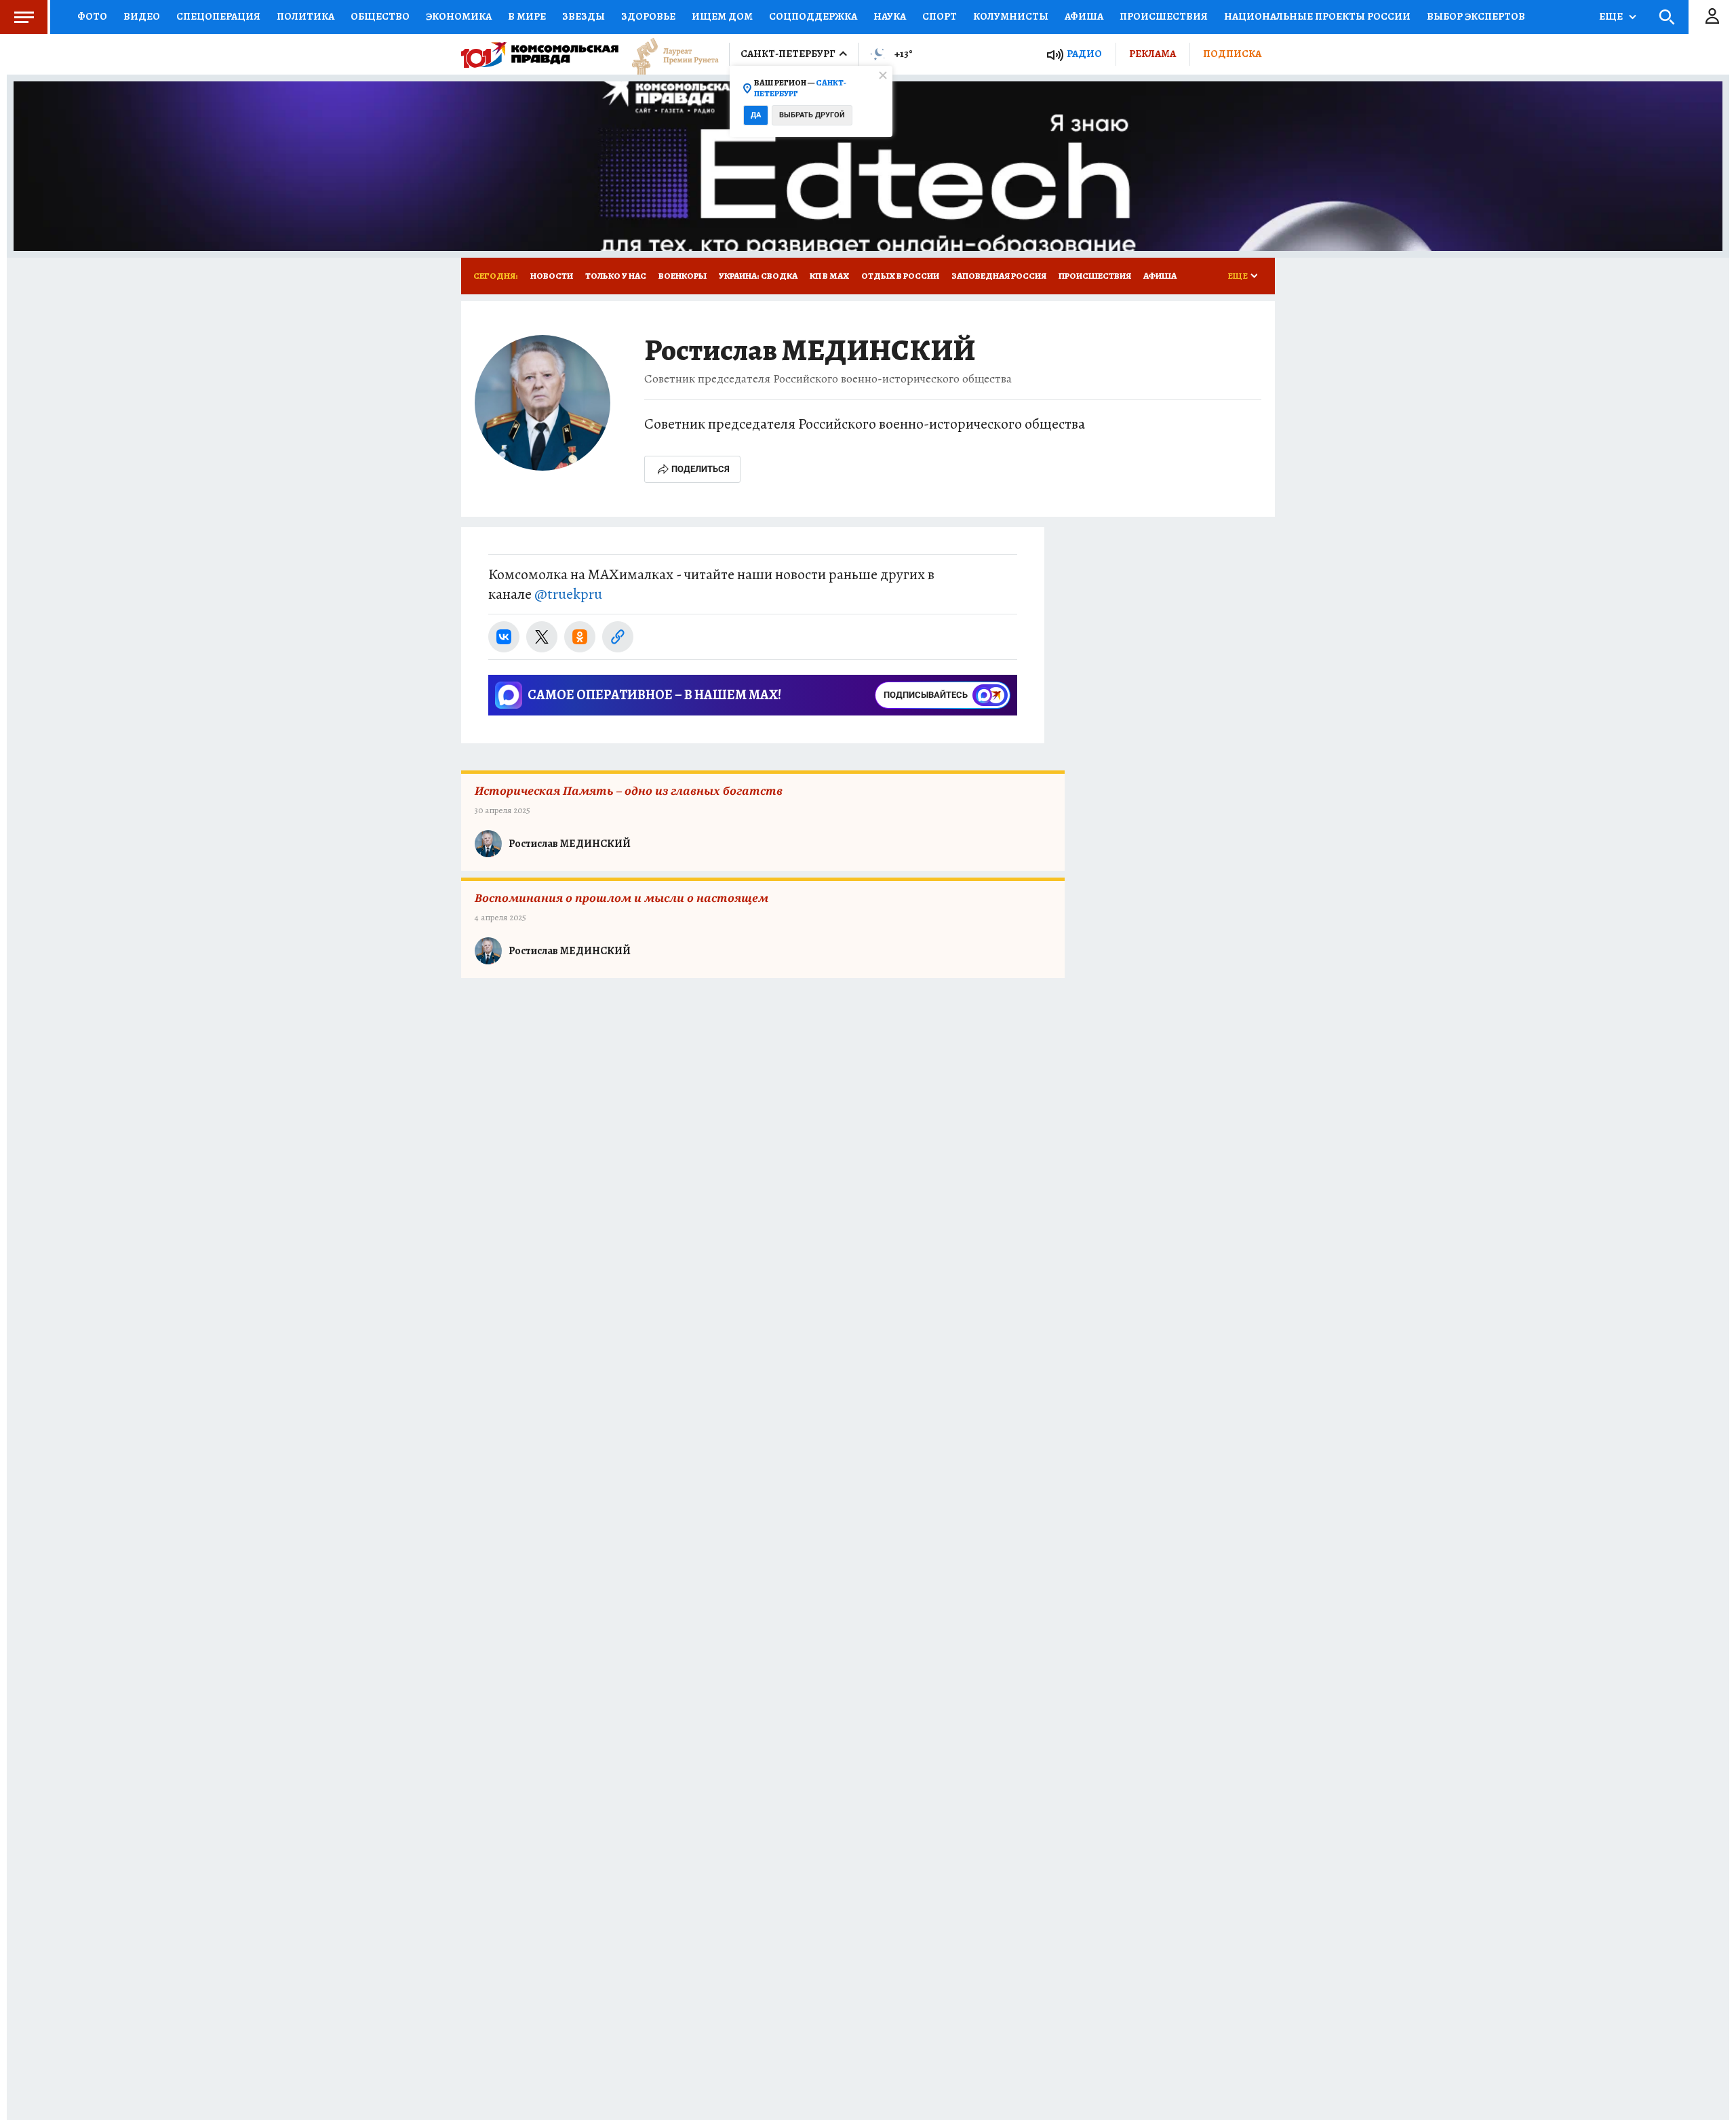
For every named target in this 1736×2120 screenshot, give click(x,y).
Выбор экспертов (1476, 16)
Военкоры (683, 276)
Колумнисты (1011, 16)
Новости (552, 276)
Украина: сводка (758, 276)
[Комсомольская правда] (540, 54)
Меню (24, 17)
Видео (142, 16)
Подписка (1232, 54)
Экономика (459, 16)
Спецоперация (218, 16)
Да (756, 115)
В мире (527, 16)
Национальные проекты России (1317, 16)
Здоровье (648, 16)
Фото (92, 16)
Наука (890, 16)
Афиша (1084, 16)
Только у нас (616, 276)
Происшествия (1164, 16)
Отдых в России (900, 276)
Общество (380, 16)
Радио (1084, 54)
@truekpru (568, 594)
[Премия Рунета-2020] (669, 55)
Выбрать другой (812, 115)
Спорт (940, 16)
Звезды (584, 16)
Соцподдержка (813, 16)
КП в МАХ (829, 276)
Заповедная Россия (999, 276)
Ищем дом (722, 16)
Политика (305, 16)
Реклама (1152, 54)
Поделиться (701, 469)
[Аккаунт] (1712, 17)
